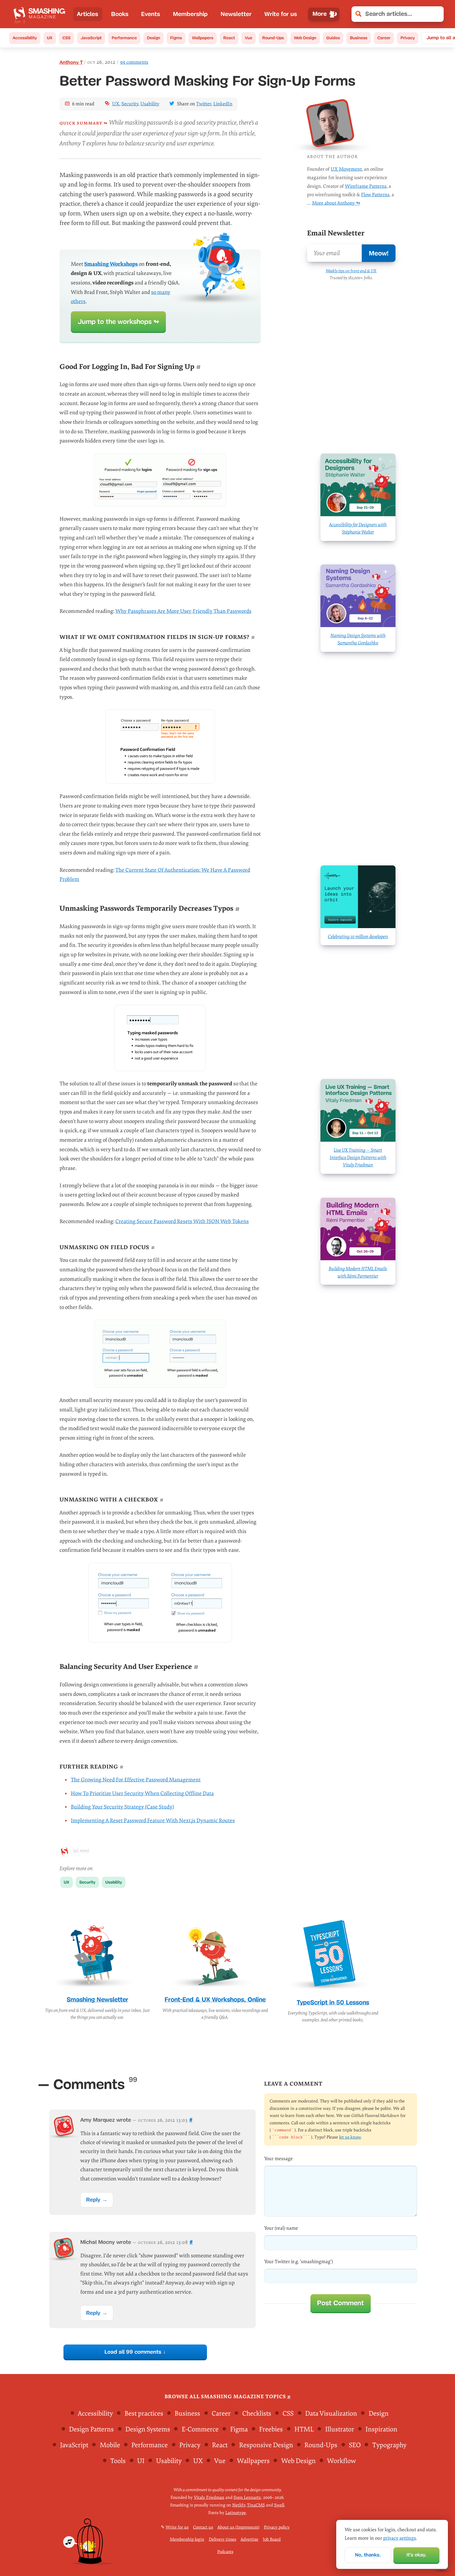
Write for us (281, 14)
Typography (389, 2445)
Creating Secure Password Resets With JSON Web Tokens (182, 1221)
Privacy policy (277, 2527)
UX (50, 38)
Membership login (187, 2539)
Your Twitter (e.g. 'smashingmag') (298, 2262)
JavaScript (91, 38)
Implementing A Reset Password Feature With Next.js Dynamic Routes (153, 1821)
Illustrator (340, 2429)
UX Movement (346, 169)
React (229, 38)
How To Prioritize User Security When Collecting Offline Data (142, 1793)
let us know (350, 2137)
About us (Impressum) (238, 2527)
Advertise (249, 2539)
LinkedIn (223, 104)
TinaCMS (256, 2505)
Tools (118, 2461)
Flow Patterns (375, 195)
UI (141, 2461)
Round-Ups (273, 38)
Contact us (203, 2527)
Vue (249, 38)
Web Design (305, 38)
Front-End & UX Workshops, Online (215, 1999)
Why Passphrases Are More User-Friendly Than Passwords (183, 611)
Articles (88, 14)
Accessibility (25, 38)
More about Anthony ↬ (336, 203)
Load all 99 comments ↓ (135, 2352)
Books (120, 14)
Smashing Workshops (111, 264)
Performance (124, 38)
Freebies (271, 2429)
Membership (190, 14)
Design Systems (148, 2429)
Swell (279, 2505)
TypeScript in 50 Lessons (333, 2002)
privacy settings (400, 2538)
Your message (278, 2159)
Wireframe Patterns (366, 186)
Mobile (110, 2445)
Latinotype (236, 2513)
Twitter (204, 104)
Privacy (408, 38)
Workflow (342, 2461)
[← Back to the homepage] (41, 14)
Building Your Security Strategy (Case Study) (122, 1807)
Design (154, 38)
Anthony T (71, 62)
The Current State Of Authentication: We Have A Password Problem (155, 875)
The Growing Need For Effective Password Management (136, 1780)
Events (151, 14)
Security (130, 104)
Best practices (144, 2414)
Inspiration (381, 2429)
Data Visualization (331, 2414)
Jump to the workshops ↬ (118, 322)
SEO (355, 2445)
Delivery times (222, 2539)
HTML (304, 2429)
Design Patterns (91, 2429)
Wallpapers (203, 38)
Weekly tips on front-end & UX (351, 271)
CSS (66, 38)
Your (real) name (281, 2228)
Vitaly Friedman (209, 2498)
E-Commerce (200, 2429)
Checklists (257, 2414)
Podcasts (225, 2552)
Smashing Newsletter (97, 1999)
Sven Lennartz (247, 2498)
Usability (150, 104)
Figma (176, 38)
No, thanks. (368, 2555)
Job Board (272, 2539)
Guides (333, 38)
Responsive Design (266, 2445)
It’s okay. (417, 2555)
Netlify (239, 2505)
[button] (436, 14)
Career (384, 38)
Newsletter (236, 14)
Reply (93, 2200)
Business (359, 38)
